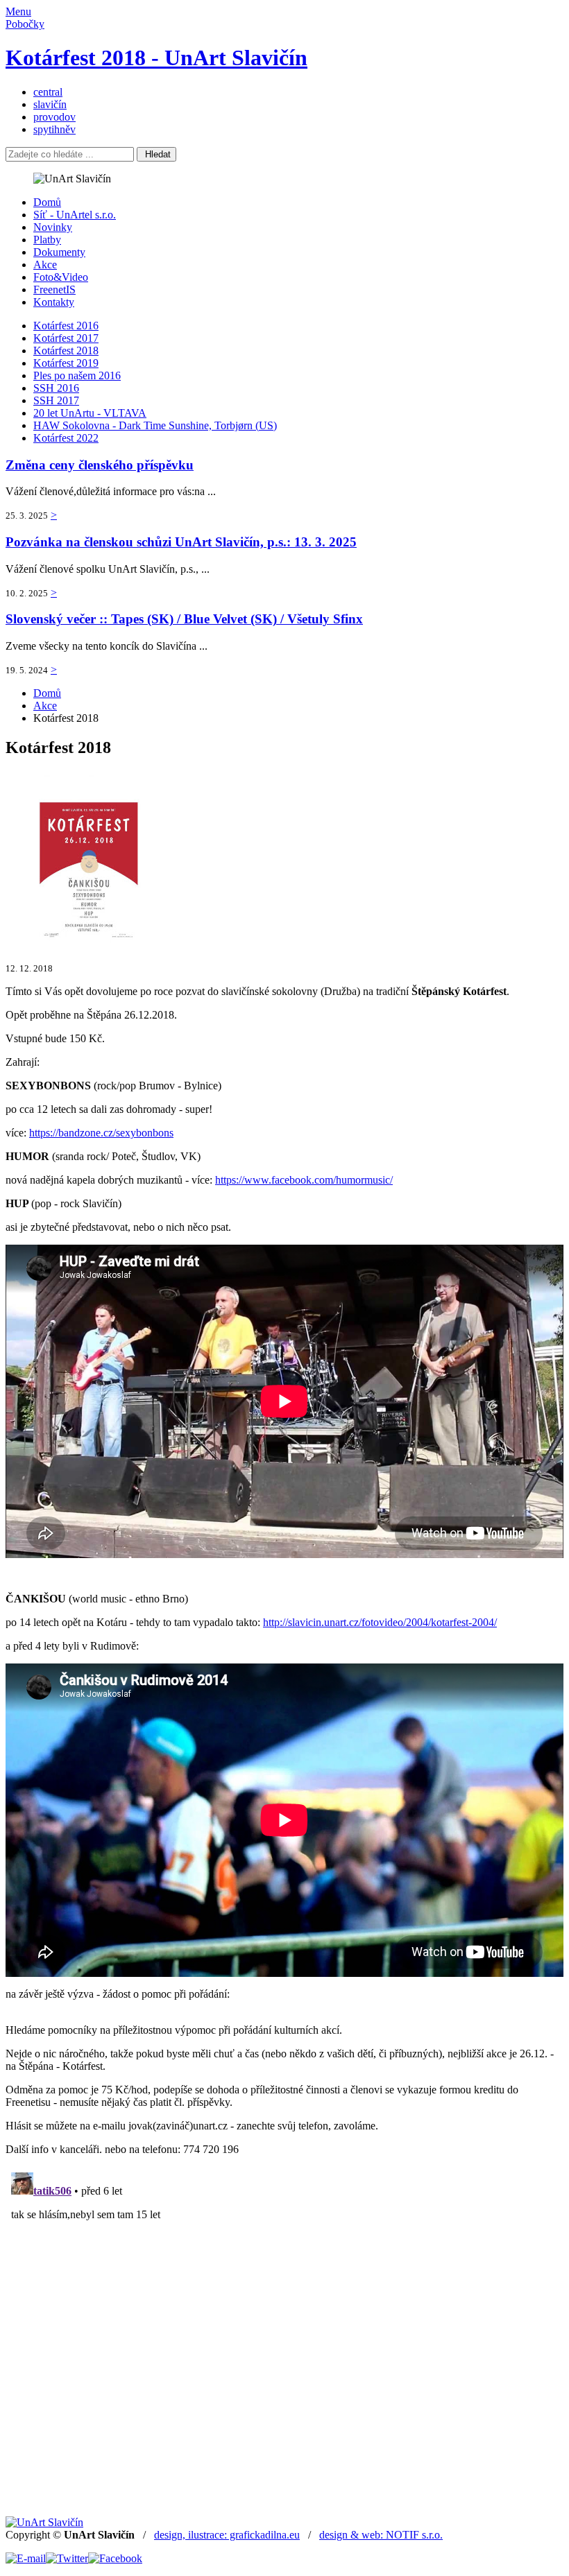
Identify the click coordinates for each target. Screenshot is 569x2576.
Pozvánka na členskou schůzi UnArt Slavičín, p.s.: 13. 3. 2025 (181, 542)
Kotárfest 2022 (66, 438)
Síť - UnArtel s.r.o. (75, 215)
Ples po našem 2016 (77, 375)
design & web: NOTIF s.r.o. (381, 2535)
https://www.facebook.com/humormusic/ (304, 1180)
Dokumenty (59, 252)
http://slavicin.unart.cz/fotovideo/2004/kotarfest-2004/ (380, 1622)
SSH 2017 (56, 400)
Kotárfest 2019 (66, 363)
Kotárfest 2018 (66, 351)
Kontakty (54, 302)
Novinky (53, 227)
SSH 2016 (56, 388)
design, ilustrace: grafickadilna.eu (227, 2535)
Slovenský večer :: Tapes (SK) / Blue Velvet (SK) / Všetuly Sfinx (184, 619)
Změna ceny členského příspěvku (100, 465)
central (48, 92)
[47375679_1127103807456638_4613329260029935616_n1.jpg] (90, 944)
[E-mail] (26, 2558)
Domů (47, 202)
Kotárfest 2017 (66, 338)
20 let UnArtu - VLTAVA (90, 413)
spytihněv (54, 129)
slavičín (50, 104)
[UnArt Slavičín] (44, 2522)
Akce (45, 265)
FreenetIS (54, 289)
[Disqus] (284, 2340)
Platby (47, 240)
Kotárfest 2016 (66, 326)
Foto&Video (61, 277)
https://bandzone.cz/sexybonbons (101, 1133)
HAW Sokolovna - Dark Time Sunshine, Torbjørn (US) (155, 425)
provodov (54, 117)
